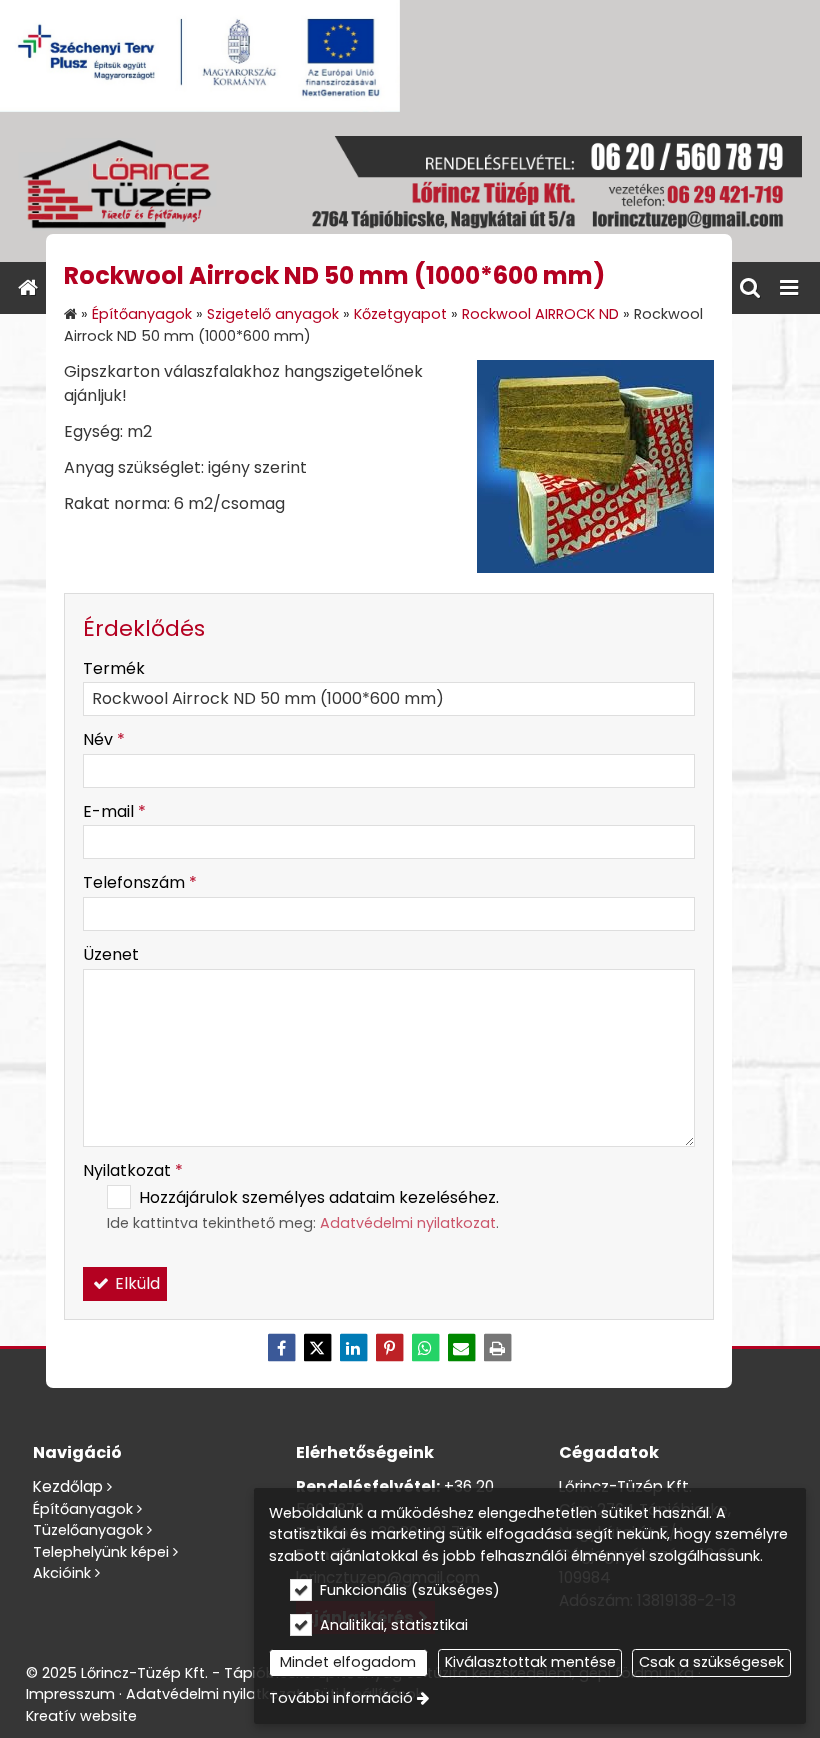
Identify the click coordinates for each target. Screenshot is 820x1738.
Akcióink (62, 1573)
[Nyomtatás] (497, 1348)
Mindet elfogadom (348, 1662)
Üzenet (111, 954)
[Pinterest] (389, 1348)
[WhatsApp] (425, 1348)
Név (104, 739)
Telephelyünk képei (101, 1552)
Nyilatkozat (133, 1170)
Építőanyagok (83, 1509)
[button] (789, 288)
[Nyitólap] (410, 187)
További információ (341, 1698)
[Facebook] (281, 1348)
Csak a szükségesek (711, 1662)
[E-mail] (461, 1348)
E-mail (114, 811)
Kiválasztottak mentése (530, 1662)
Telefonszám (140, 882)
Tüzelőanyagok (88, 1530)
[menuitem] (28, 288)
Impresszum (70, 1694)
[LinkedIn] (353, 1348)
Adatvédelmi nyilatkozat (408, 1223)
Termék (114, 668)
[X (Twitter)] (317, 1348)
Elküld (135, 1283)
